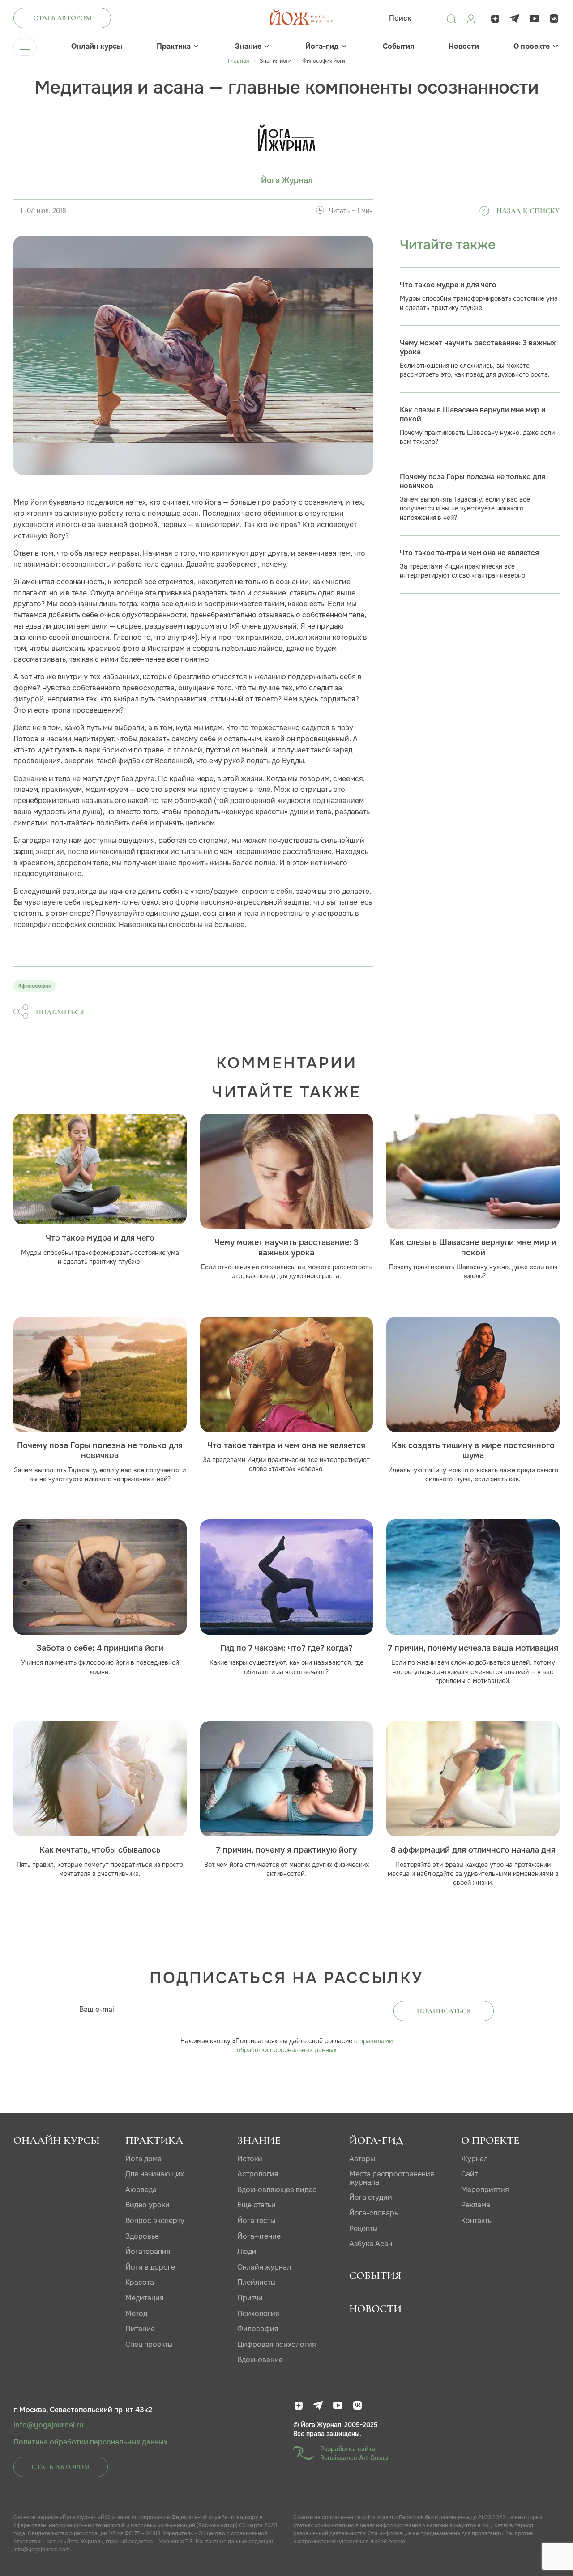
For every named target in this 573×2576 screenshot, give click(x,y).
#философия (35, 986)
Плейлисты (257, 2282)
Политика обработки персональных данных (90, 2442)
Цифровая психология (277, 2344)
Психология (258, 2314)
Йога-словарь (374, 2213)
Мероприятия (485, 2190)
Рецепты (363, 2229)
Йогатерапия (148, 2251)
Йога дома (143, 2159)
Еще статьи (257, 2205)
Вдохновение (260, 2360)
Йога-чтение (259, 2236)
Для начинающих (155, 2174)
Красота (140, 2282)
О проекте (532, 47)
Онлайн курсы (97, 47)
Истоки (250, 2159)
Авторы (362, 2159)
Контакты (477, 2221)
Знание (248, 47)
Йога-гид (322, 47)
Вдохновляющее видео (277, 2190)
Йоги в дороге (150, 2267)
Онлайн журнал (264, 2267)
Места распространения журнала (392, 2178)
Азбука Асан (371, 2244)
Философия (258, 2329)
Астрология (258, 2174)
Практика (174, 47)
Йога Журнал (287, 181)
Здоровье (142, 2236)
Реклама (476, 2205)
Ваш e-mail (98, 2009)
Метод (136, 2314)
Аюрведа (141, 2190)
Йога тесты (256, 2221)
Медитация (145, 2298)
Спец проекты (149, 2344)
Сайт (469, 2174)
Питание (140, 2329)
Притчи (250, 2298)
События (398, 47)
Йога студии (371, 2197)
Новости (464, 47)
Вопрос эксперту (155, 2221)
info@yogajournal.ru (48, 2425)
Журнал (475, 2159)
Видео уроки (148, 2205)
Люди (247, 2251)
